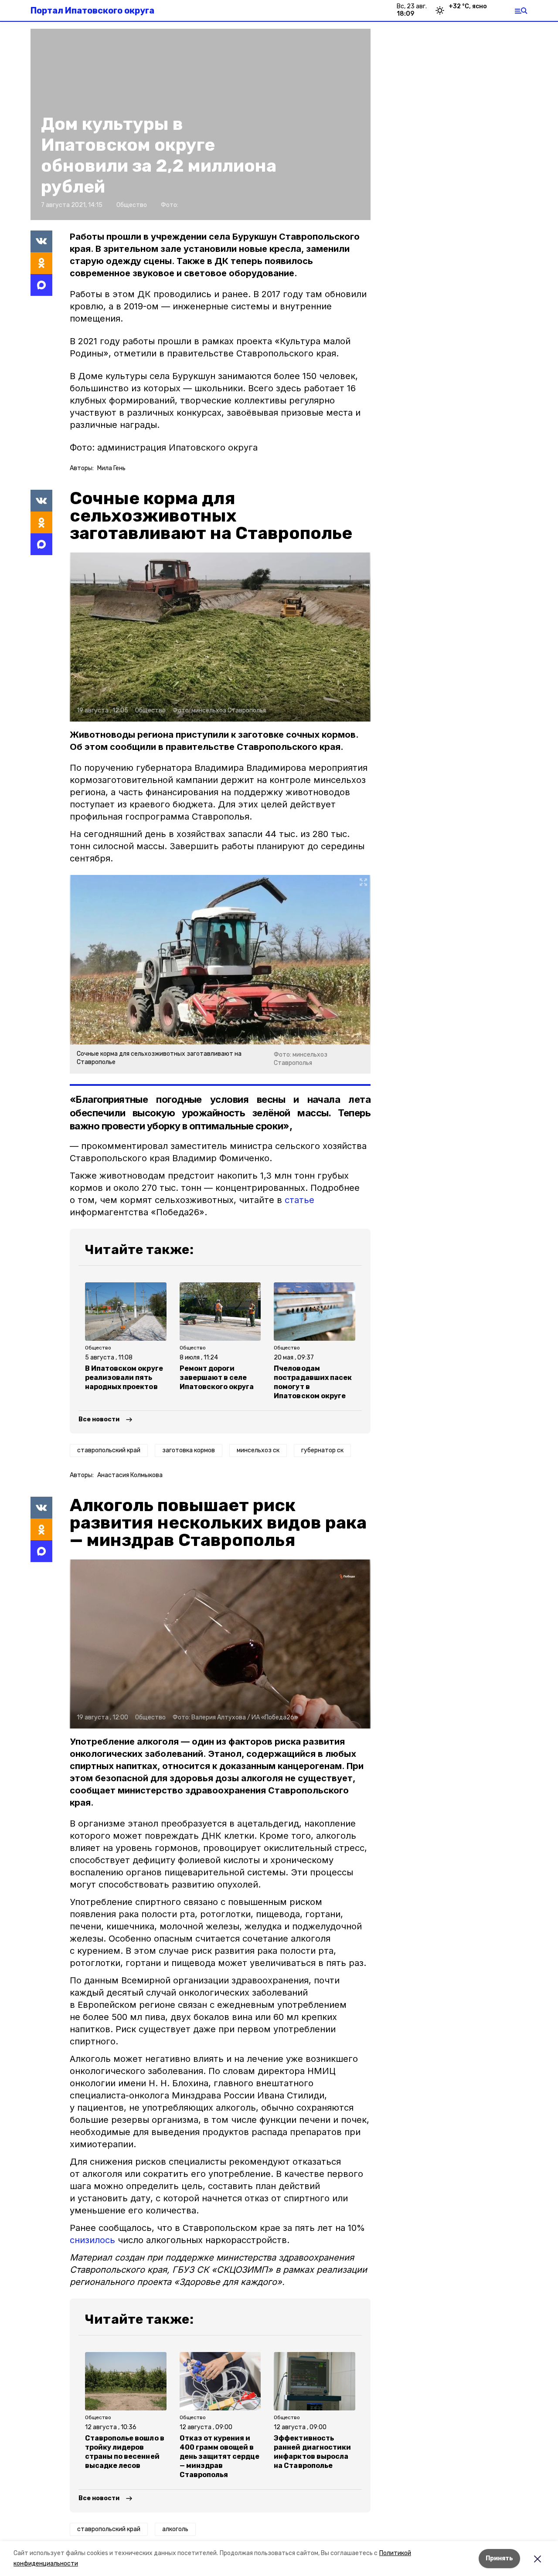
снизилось (92, 2240)
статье (299, 1200)
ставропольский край (109, 1450)
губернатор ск (322, 1450)
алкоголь (175, 2529)
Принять (499, 2558)
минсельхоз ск (258, 1450)
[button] (220, 637)
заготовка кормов (189, 1450)
